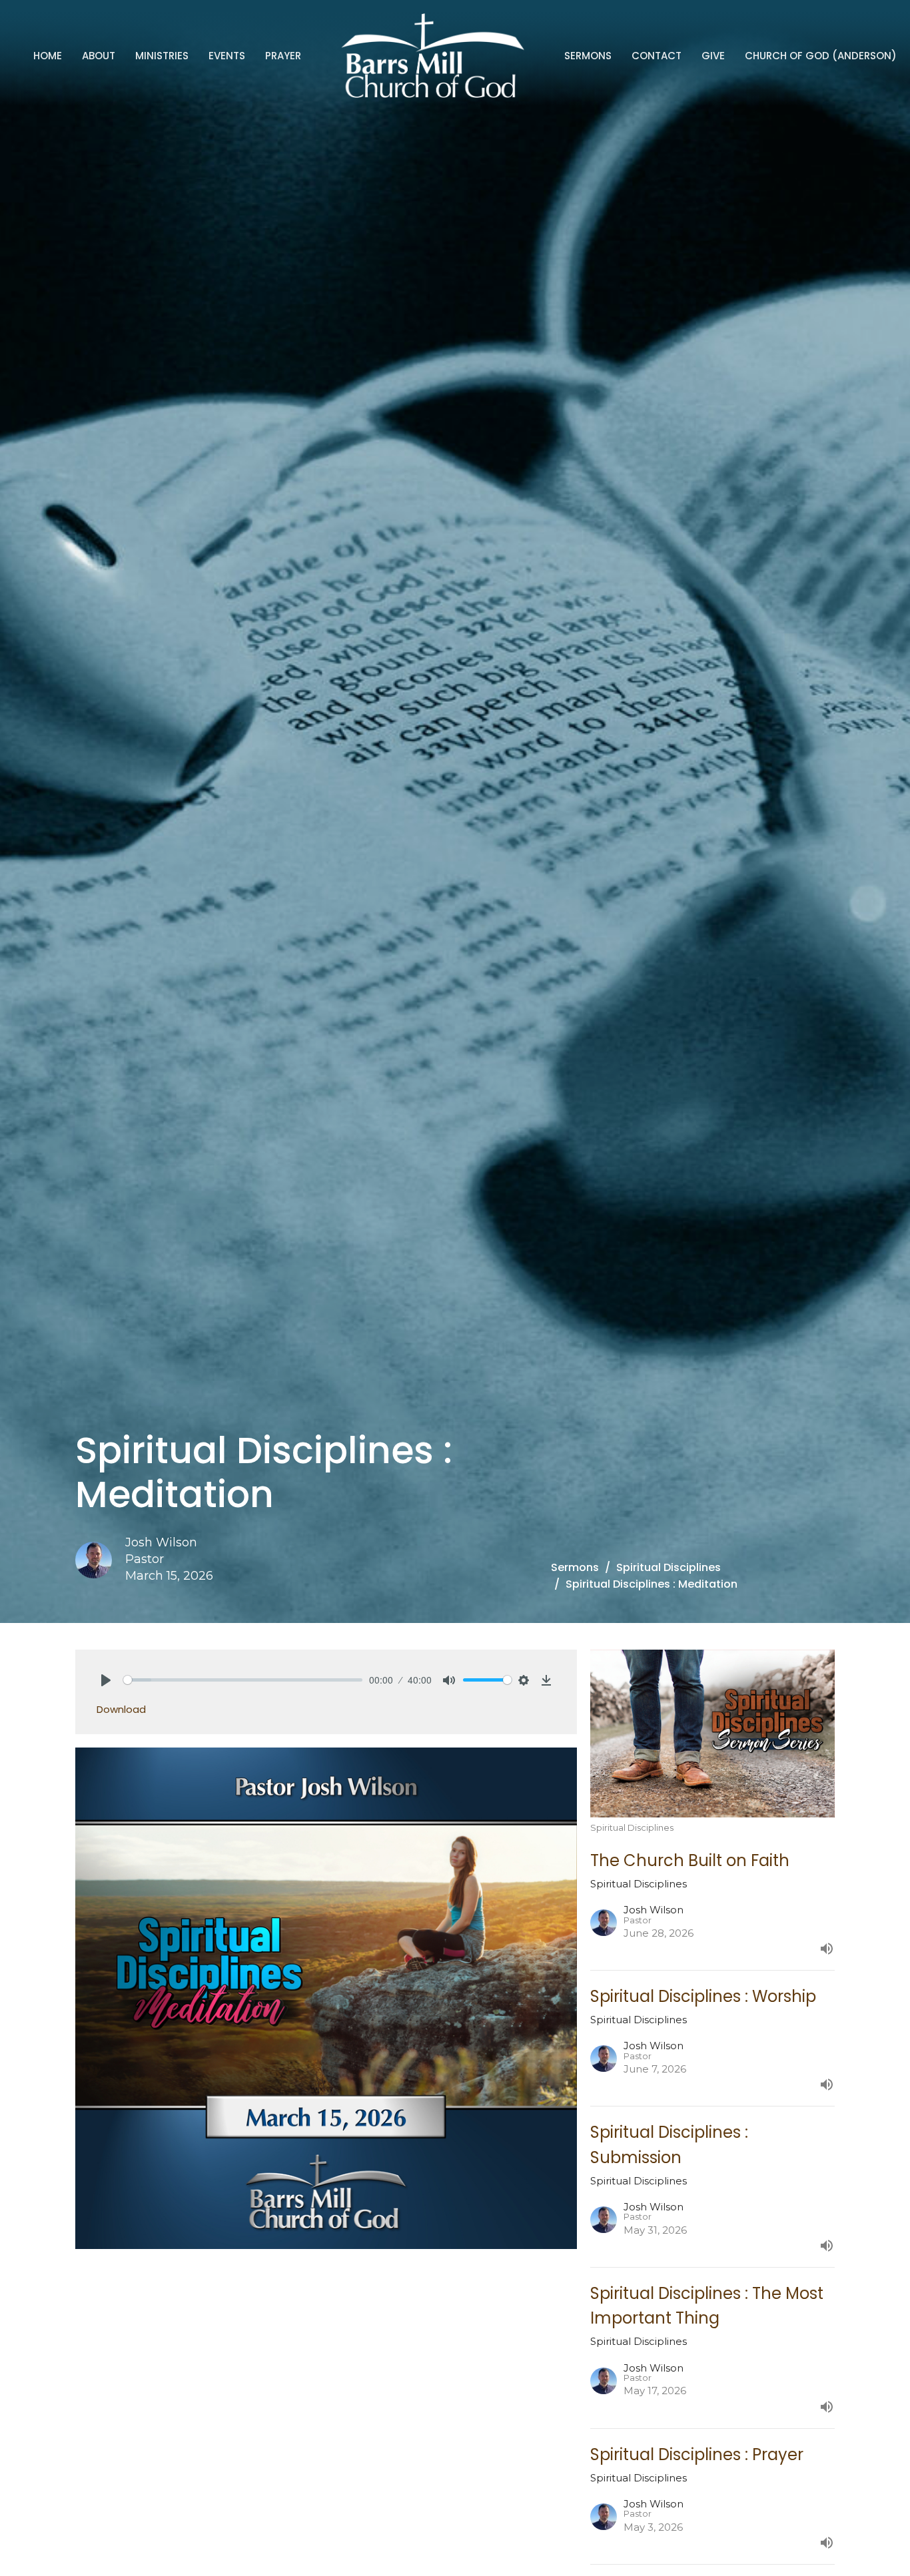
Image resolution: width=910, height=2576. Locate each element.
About (99, 56)
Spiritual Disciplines (669, 1567)
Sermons (588, 56)
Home (48, 56)
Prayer (283, 56)
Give (713, 56)
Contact (657, 56)
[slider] (243, 1680)
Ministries (162, 56)
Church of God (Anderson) (821, 56)
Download (121, 1709)
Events (227, 56)
